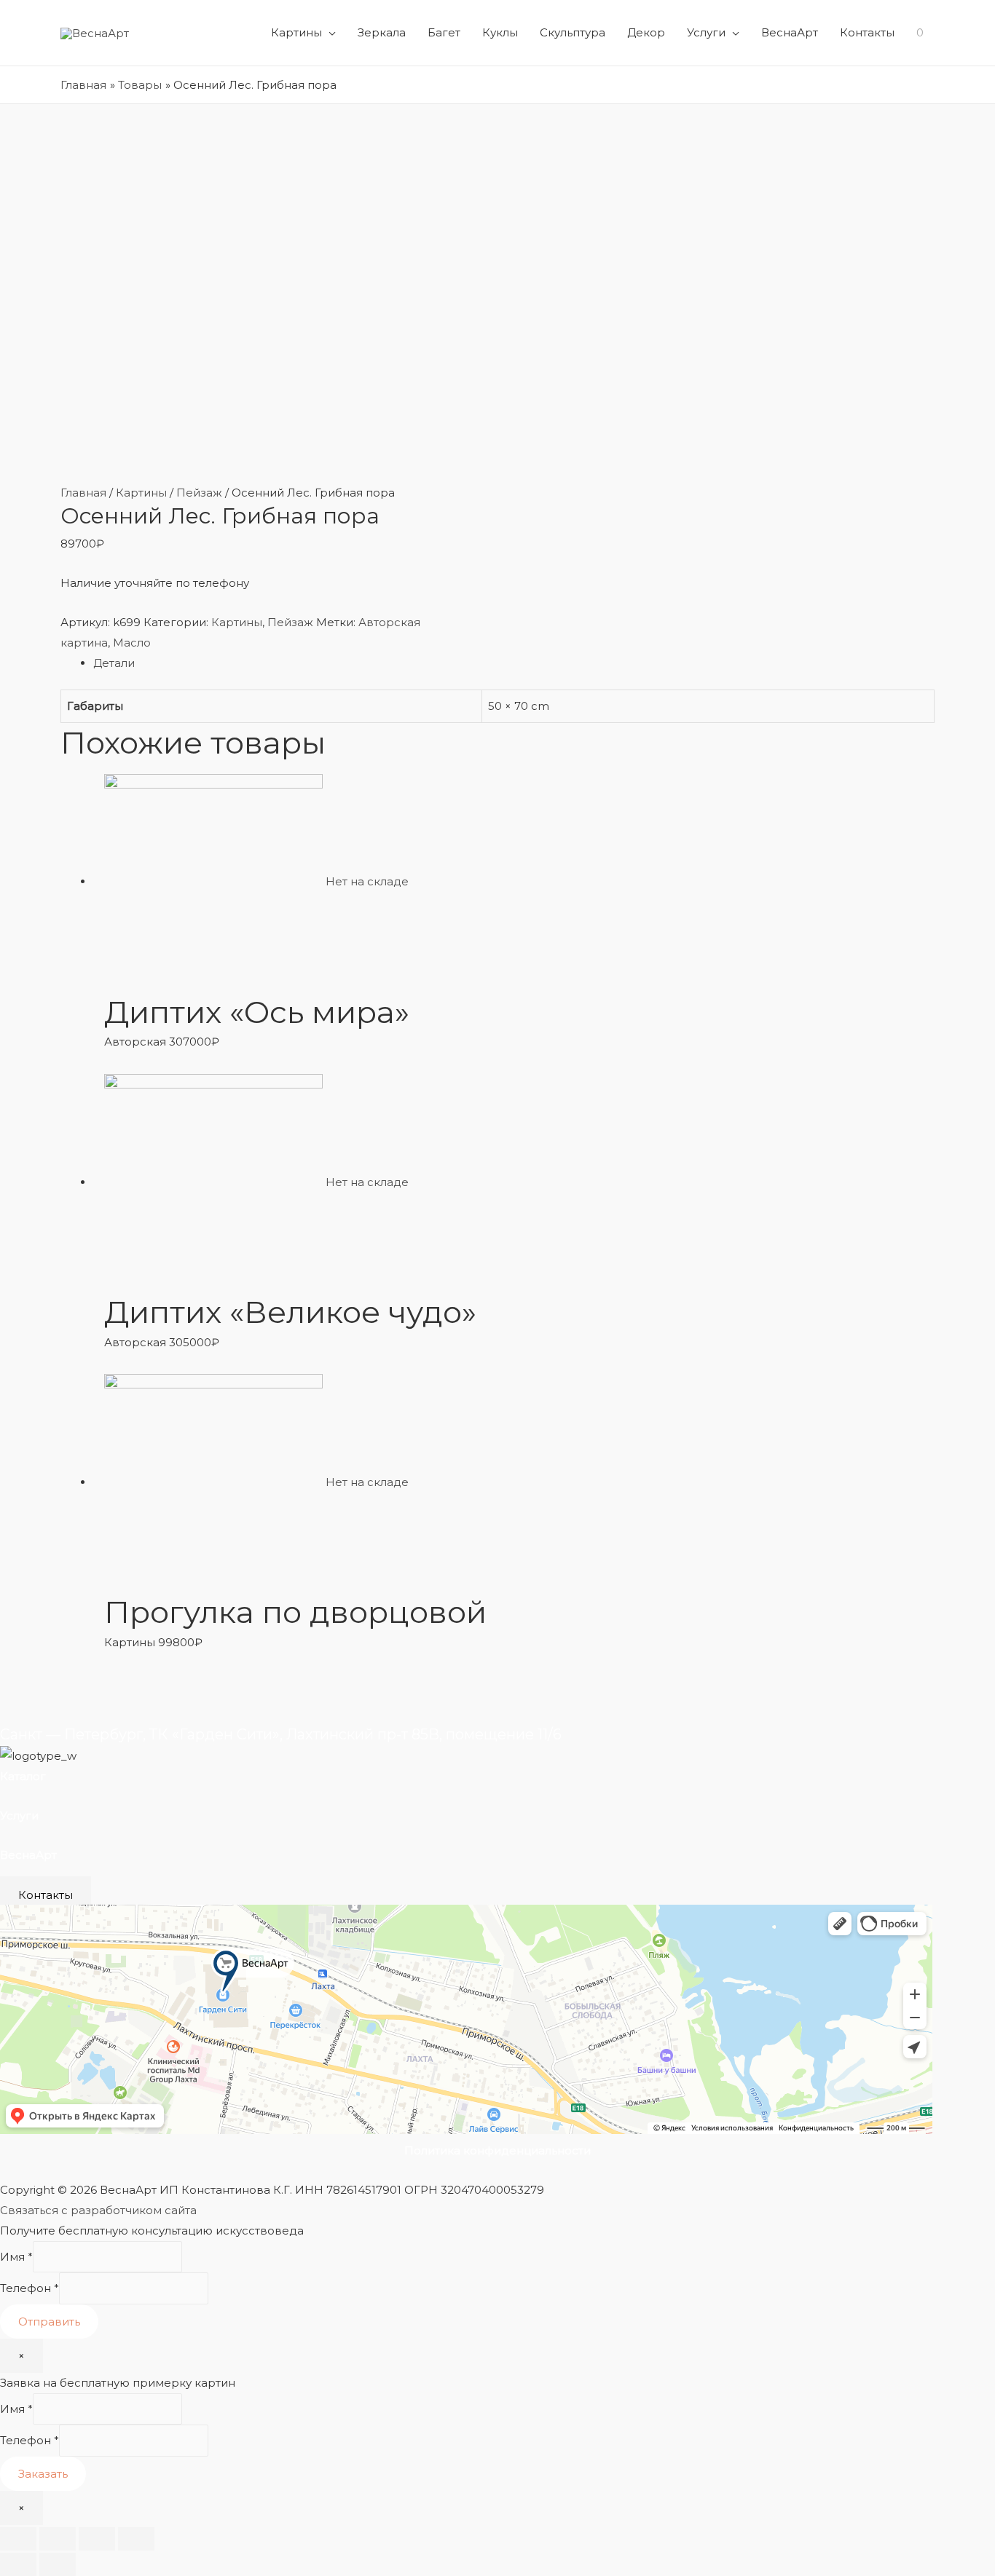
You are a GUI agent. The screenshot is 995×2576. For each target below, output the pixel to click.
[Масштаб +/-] (136, 2539)
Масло (132, 643)
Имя (16, 2257)
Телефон (30, 2289)
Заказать (43, 2474)
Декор (646, 32)
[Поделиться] (58, 2539)
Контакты (867, 32)
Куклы (500, 32)
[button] (46, 1895)
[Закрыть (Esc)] (18, 2539)
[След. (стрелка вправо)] (58, 2564)
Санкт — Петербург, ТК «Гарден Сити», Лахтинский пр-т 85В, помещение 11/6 (281, 1734)
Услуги (706, 32)
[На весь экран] (97, 2539)
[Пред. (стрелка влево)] (18, 2564)
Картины (296, 32)
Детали (114, 663)
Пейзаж (199, 493)
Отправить (49, 2322)
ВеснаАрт (790, 32)
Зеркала (382, 32)
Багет (444, 32)
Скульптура (573, 32)
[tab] (514, 663)
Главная (83, 493)
